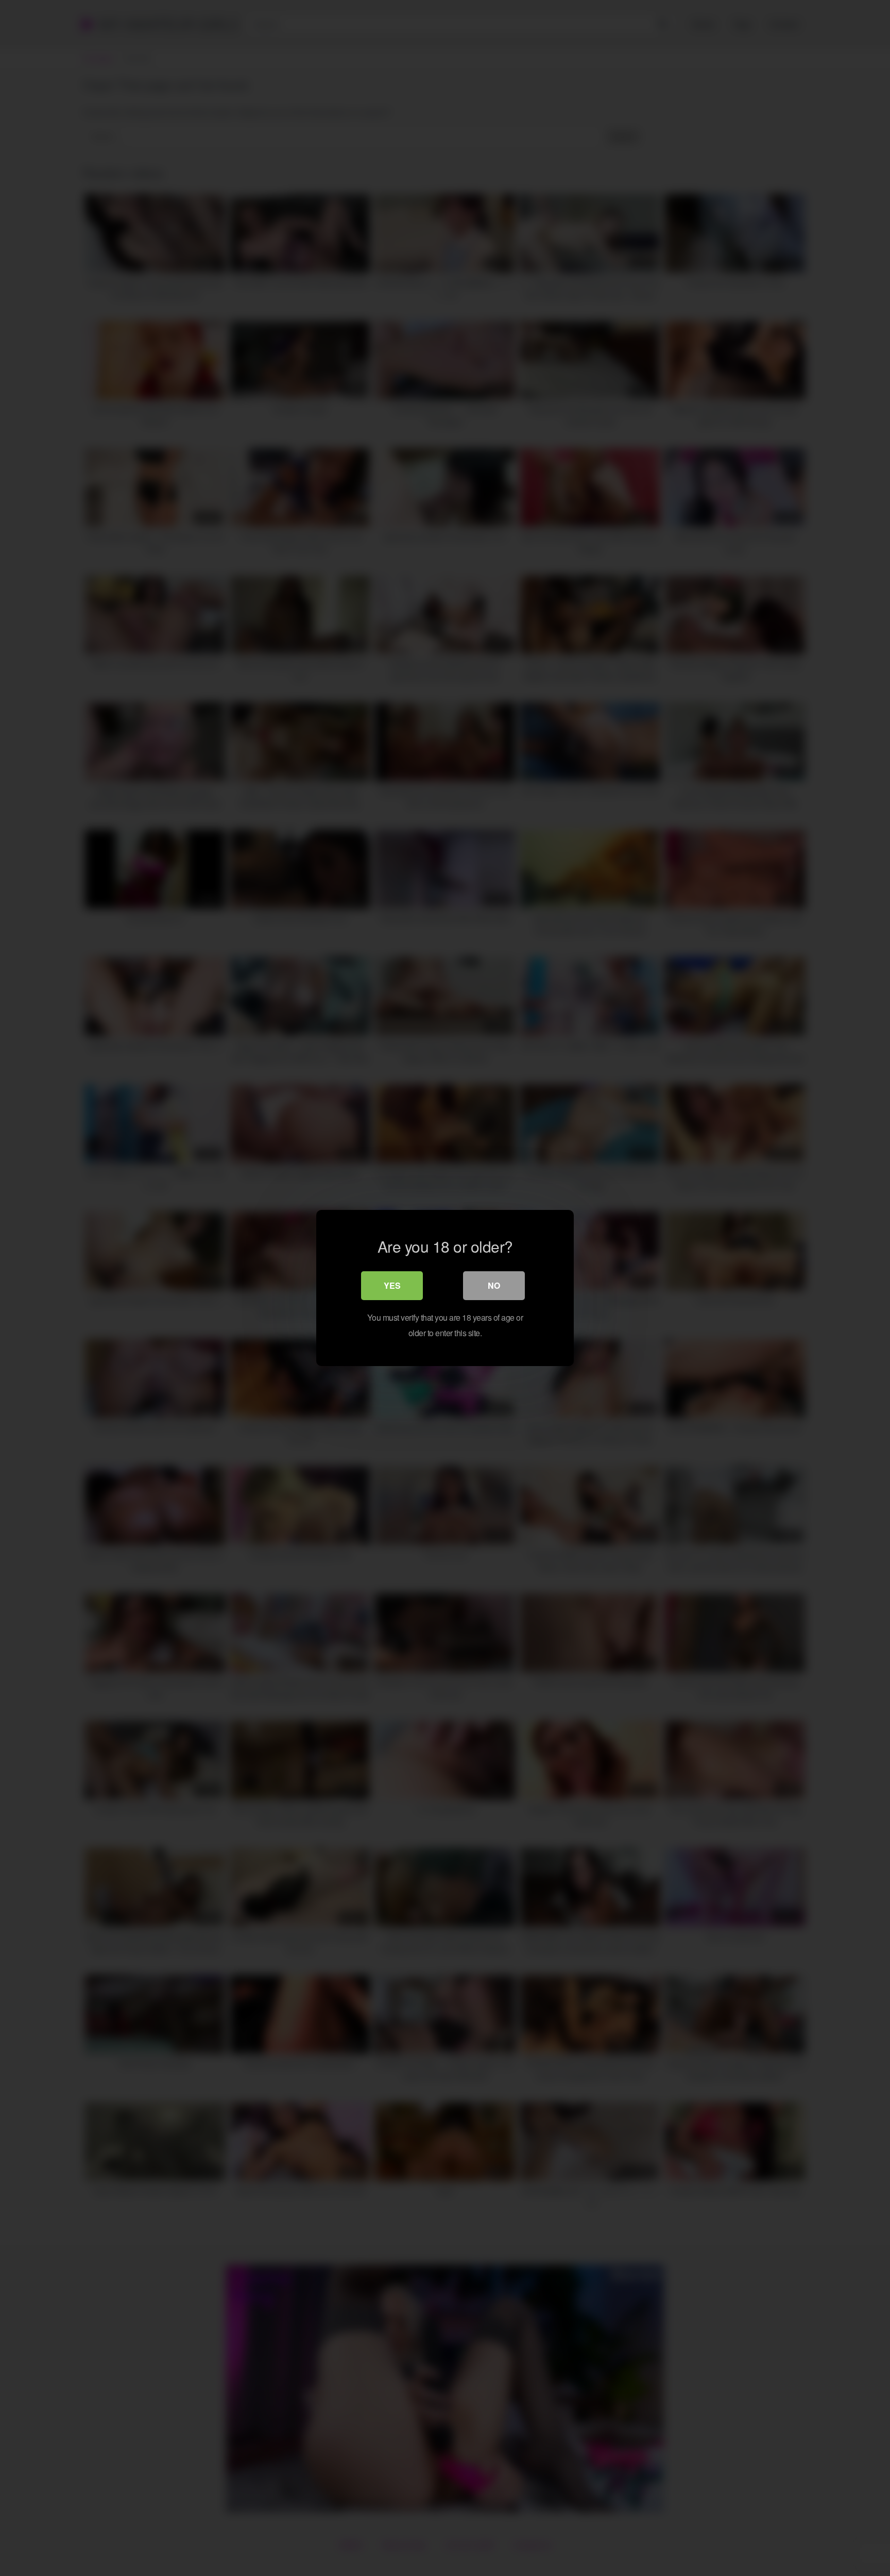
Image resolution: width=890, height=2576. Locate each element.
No (494, 1285)
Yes (392, 1285)
